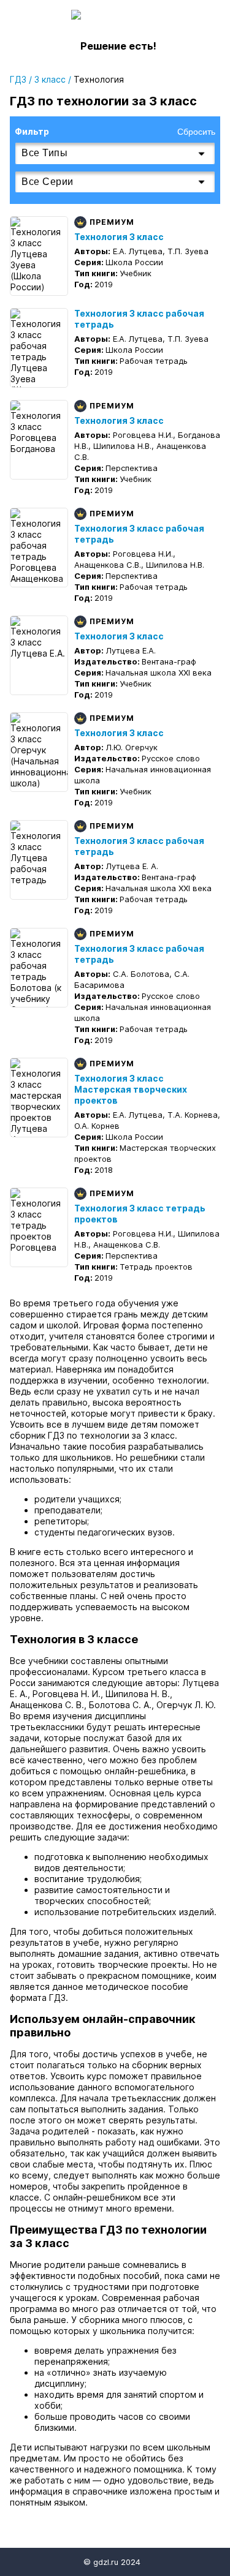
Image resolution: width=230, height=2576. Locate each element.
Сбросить (196, 132)
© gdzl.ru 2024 (112, 2562)
